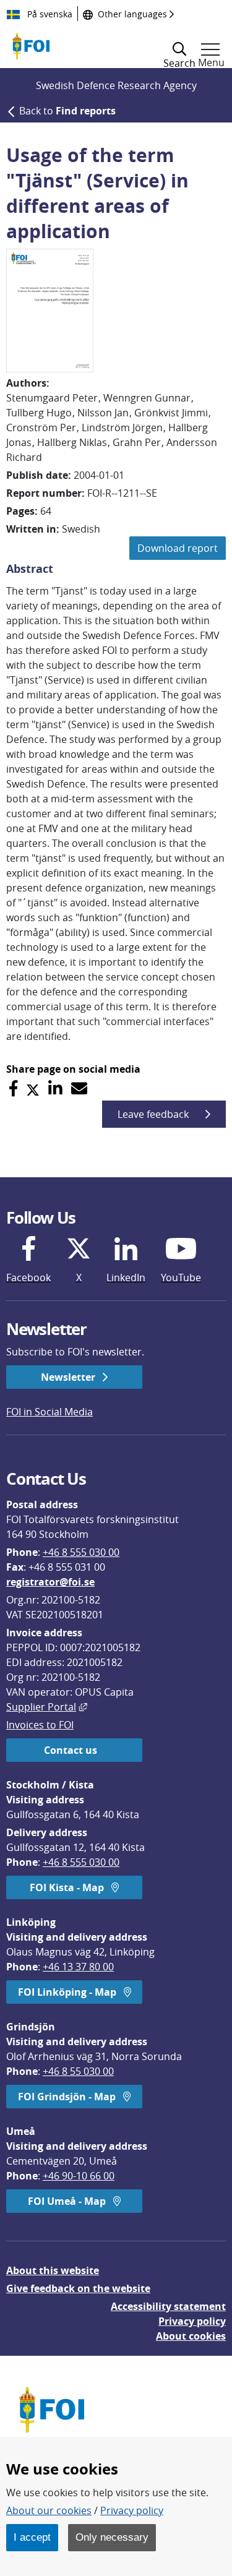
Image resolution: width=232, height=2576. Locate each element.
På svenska (49, 14)
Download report (178, 548)
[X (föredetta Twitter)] (33, 1088)
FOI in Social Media (49, 1412)
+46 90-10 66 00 (79, 2176)
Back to (67, 111)
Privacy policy (192, 2321)
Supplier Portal (47, 1707)
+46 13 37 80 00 (78, 1967)
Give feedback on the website (78, 2288)
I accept (32, 2537)
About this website (53, 2270)
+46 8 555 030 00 (81, 1552)
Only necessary (112, 2537)
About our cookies (49, 2510)
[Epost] (79, 1088)
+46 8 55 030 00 (78, 2071)
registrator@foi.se (50, 1582)
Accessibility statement (168, 2306)
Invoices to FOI (40, 1725)
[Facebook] (13, 1088)
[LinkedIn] (55, 1088)
